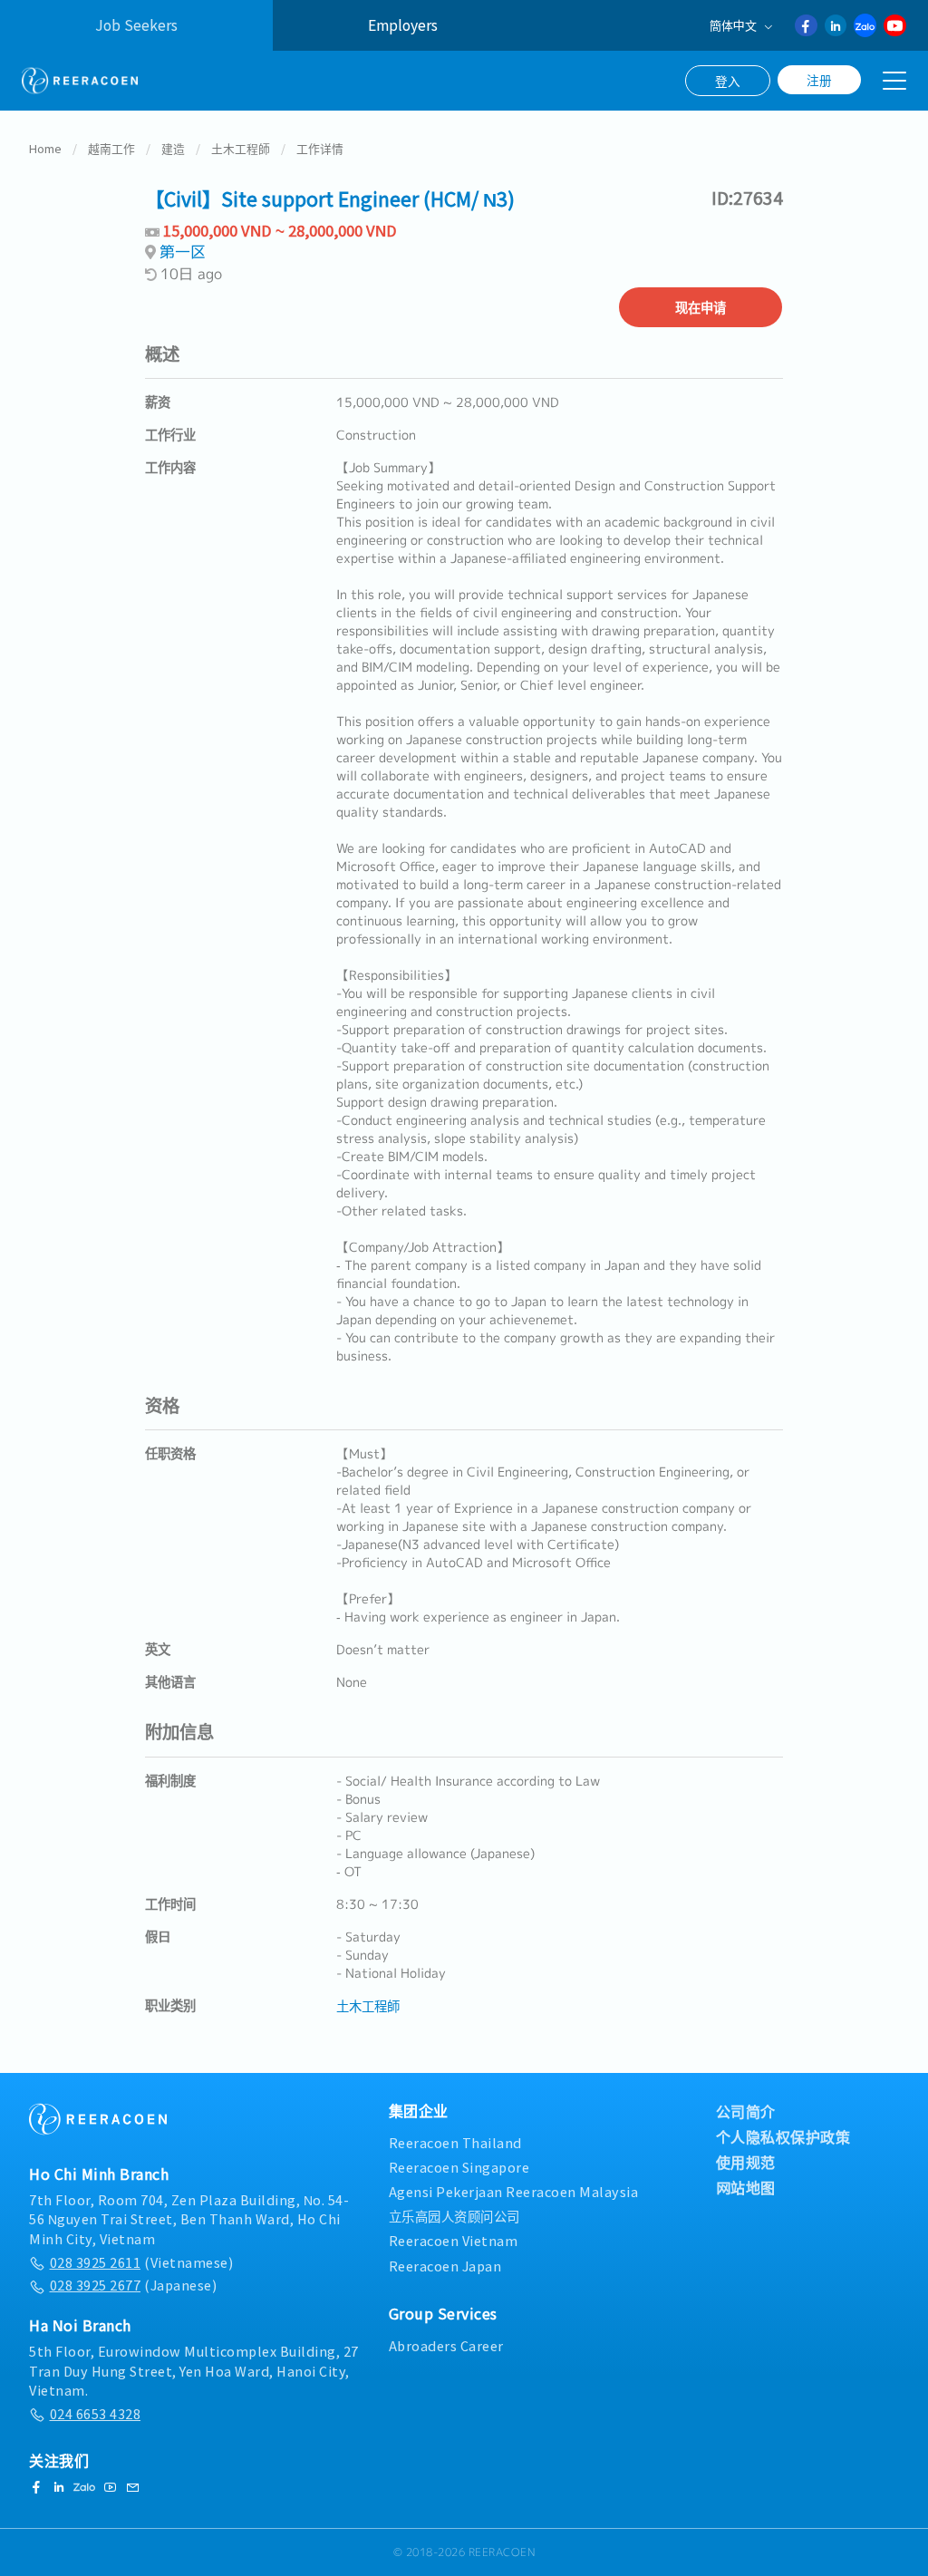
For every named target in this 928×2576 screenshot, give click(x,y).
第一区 (183, 252)
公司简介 (746, 2111)
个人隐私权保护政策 (783, 2136)
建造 (173, 148)
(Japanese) (133, 2285)
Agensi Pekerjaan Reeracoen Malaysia (514, 2191)
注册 (819, 80)
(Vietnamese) (141, 2262)
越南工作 (111, 148)
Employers (403, 25)
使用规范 (746, 2162)
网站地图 (746, 2187)
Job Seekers (136, 25)
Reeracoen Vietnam (454, 2240)
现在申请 (701, 307)
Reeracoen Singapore (459, 2167)
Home (45, 148)
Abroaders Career (446, 2345)
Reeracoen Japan (445, 2266)
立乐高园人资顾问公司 (454, 2216)
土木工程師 (241, 148)
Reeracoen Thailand (455, 2142)
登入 (728, 81)
